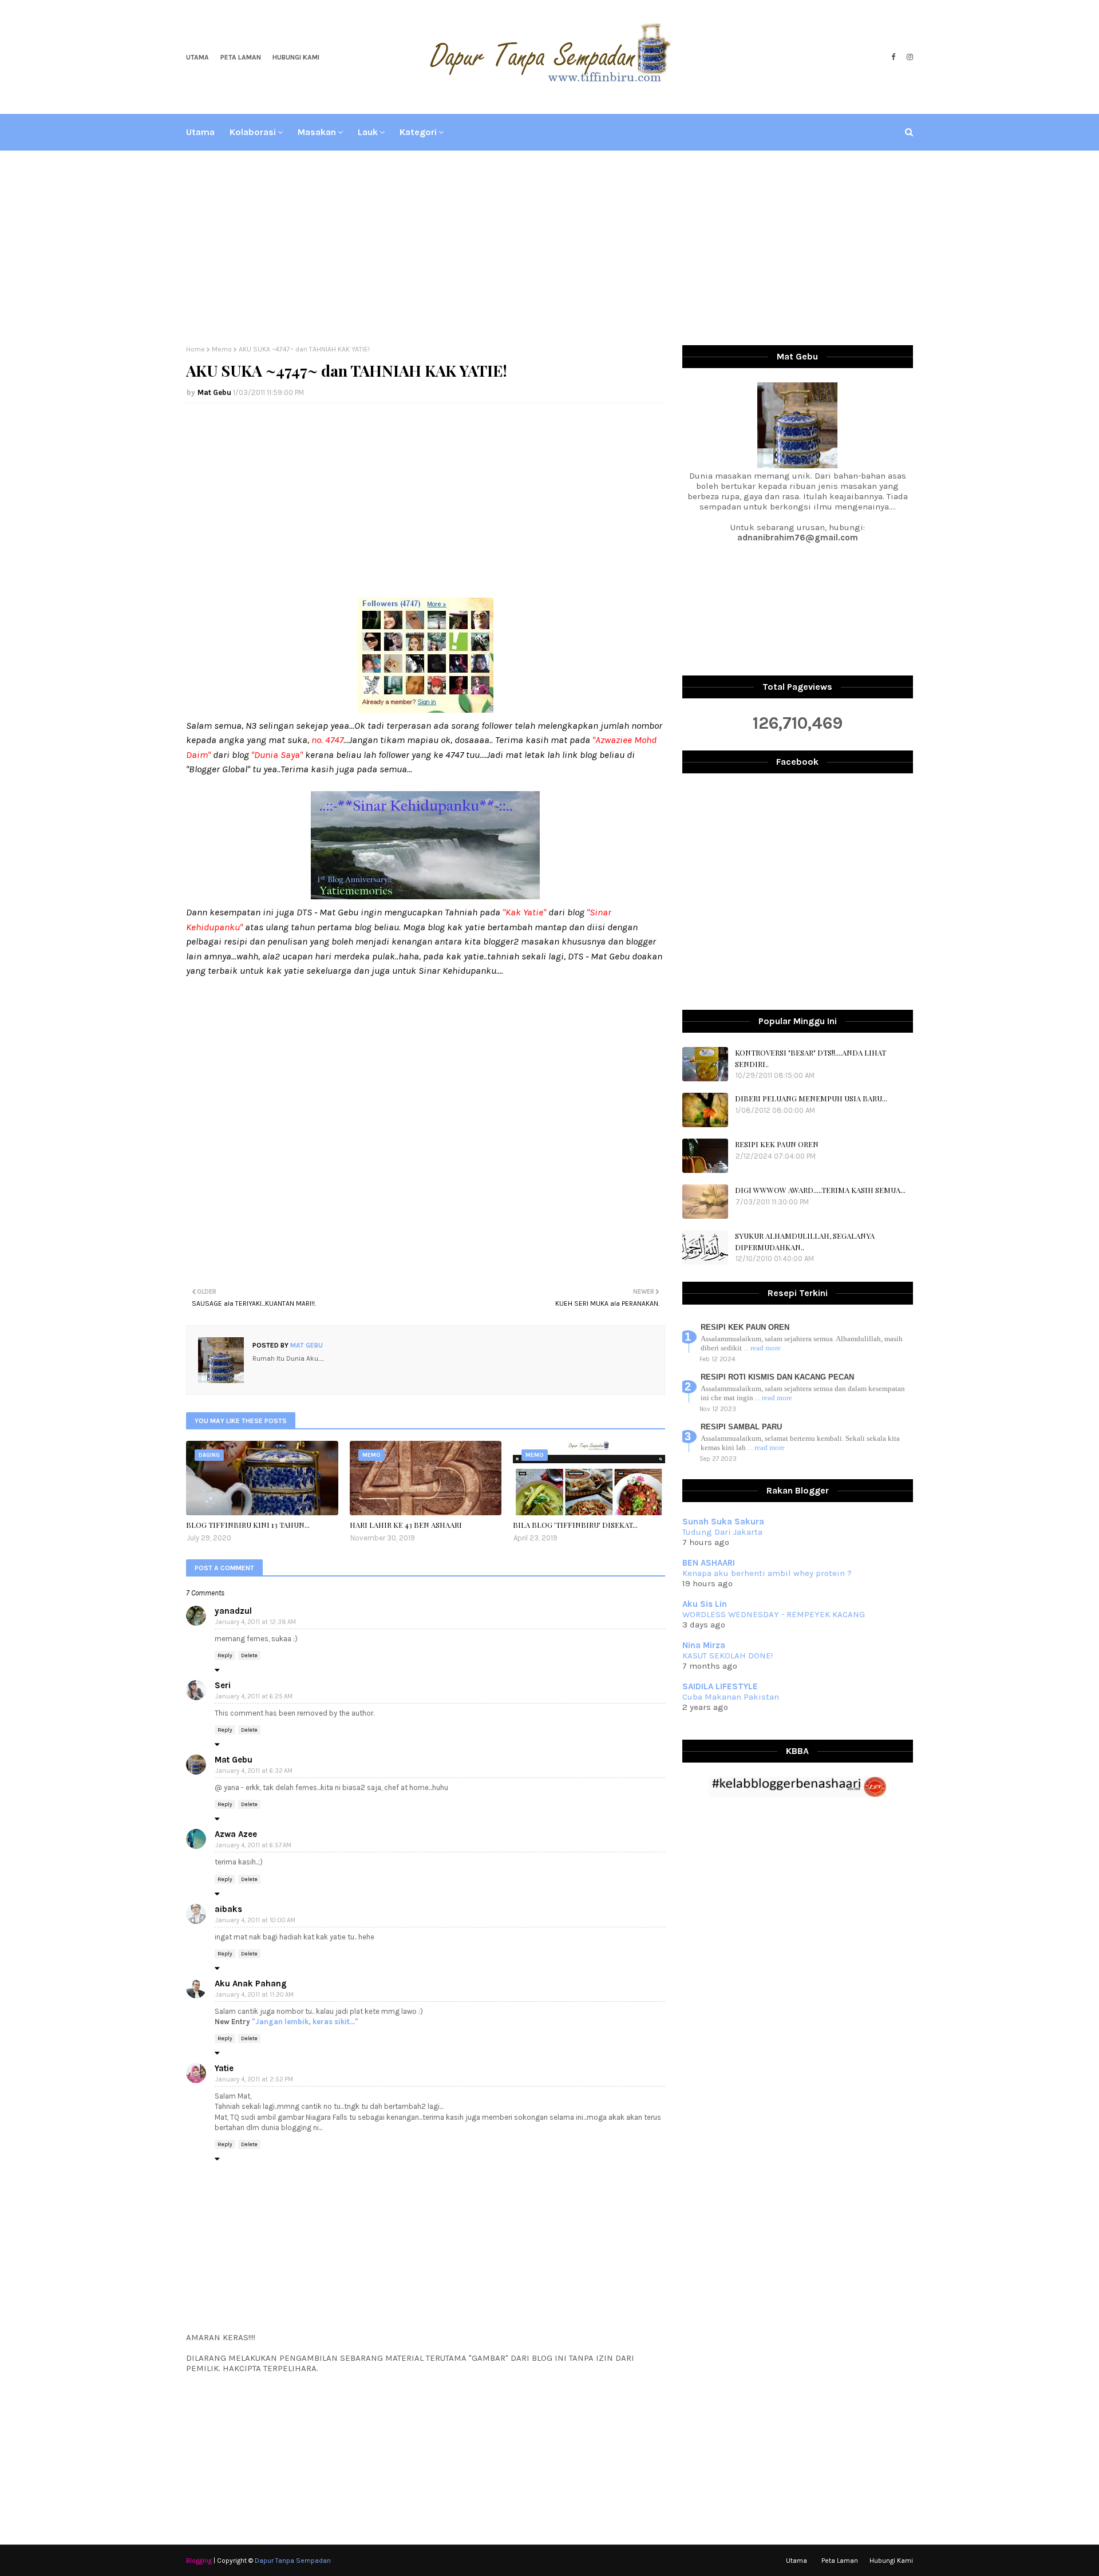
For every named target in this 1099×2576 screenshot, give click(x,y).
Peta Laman (241, 57)
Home (195, 349)
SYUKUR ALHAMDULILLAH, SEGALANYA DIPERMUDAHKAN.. (805, 1241)
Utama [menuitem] (200, 132)
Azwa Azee (236, 1834)
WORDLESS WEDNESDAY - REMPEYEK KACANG (774, 1614)
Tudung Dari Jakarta (722, 1532)
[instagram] (908, 57)
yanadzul (233, 1611)
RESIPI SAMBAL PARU (741, 1427)
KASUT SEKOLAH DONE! (728, 1656)
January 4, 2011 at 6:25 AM (254, 1696)
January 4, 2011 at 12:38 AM (256, 1622)
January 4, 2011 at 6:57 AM (253, 1845)
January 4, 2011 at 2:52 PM (254, 2079)
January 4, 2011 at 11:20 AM (254, 1995)
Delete (249, 1656)
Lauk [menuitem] (368, 132)
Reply (225, 1656)
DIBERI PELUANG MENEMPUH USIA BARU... (811, 1098)
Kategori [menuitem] (418, 132)
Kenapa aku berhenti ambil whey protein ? (767, 1573)
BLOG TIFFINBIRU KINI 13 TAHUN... (248, 1525)
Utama (197, 57)
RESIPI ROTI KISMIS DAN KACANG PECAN (777, 1377)
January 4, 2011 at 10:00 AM (255, 1920)
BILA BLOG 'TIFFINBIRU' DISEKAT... (575, 1525)
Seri (223, 1685)
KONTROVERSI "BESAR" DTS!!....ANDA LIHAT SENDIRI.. (811, 1058)
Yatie (224, 2068)
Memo (222, 349)
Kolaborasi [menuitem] (253, 132)
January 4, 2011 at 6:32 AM (254, 1771)
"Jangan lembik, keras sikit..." (305, 2022)
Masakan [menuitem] (317, 132)
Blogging (199, 2561)
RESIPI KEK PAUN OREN (777, 1144)
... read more (762, 1348)
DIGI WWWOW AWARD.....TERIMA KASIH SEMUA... (820, 1190)
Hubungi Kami (296, 57)
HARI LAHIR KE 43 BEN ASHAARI (406, 1525)
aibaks (228, 1909)
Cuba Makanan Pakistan (731, 1697)
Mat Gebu (214, 392)
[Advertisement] (549, 248)
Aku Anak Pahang (251, 1984)
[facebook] (893, 57)
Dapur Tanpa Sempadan (293, 2561)
